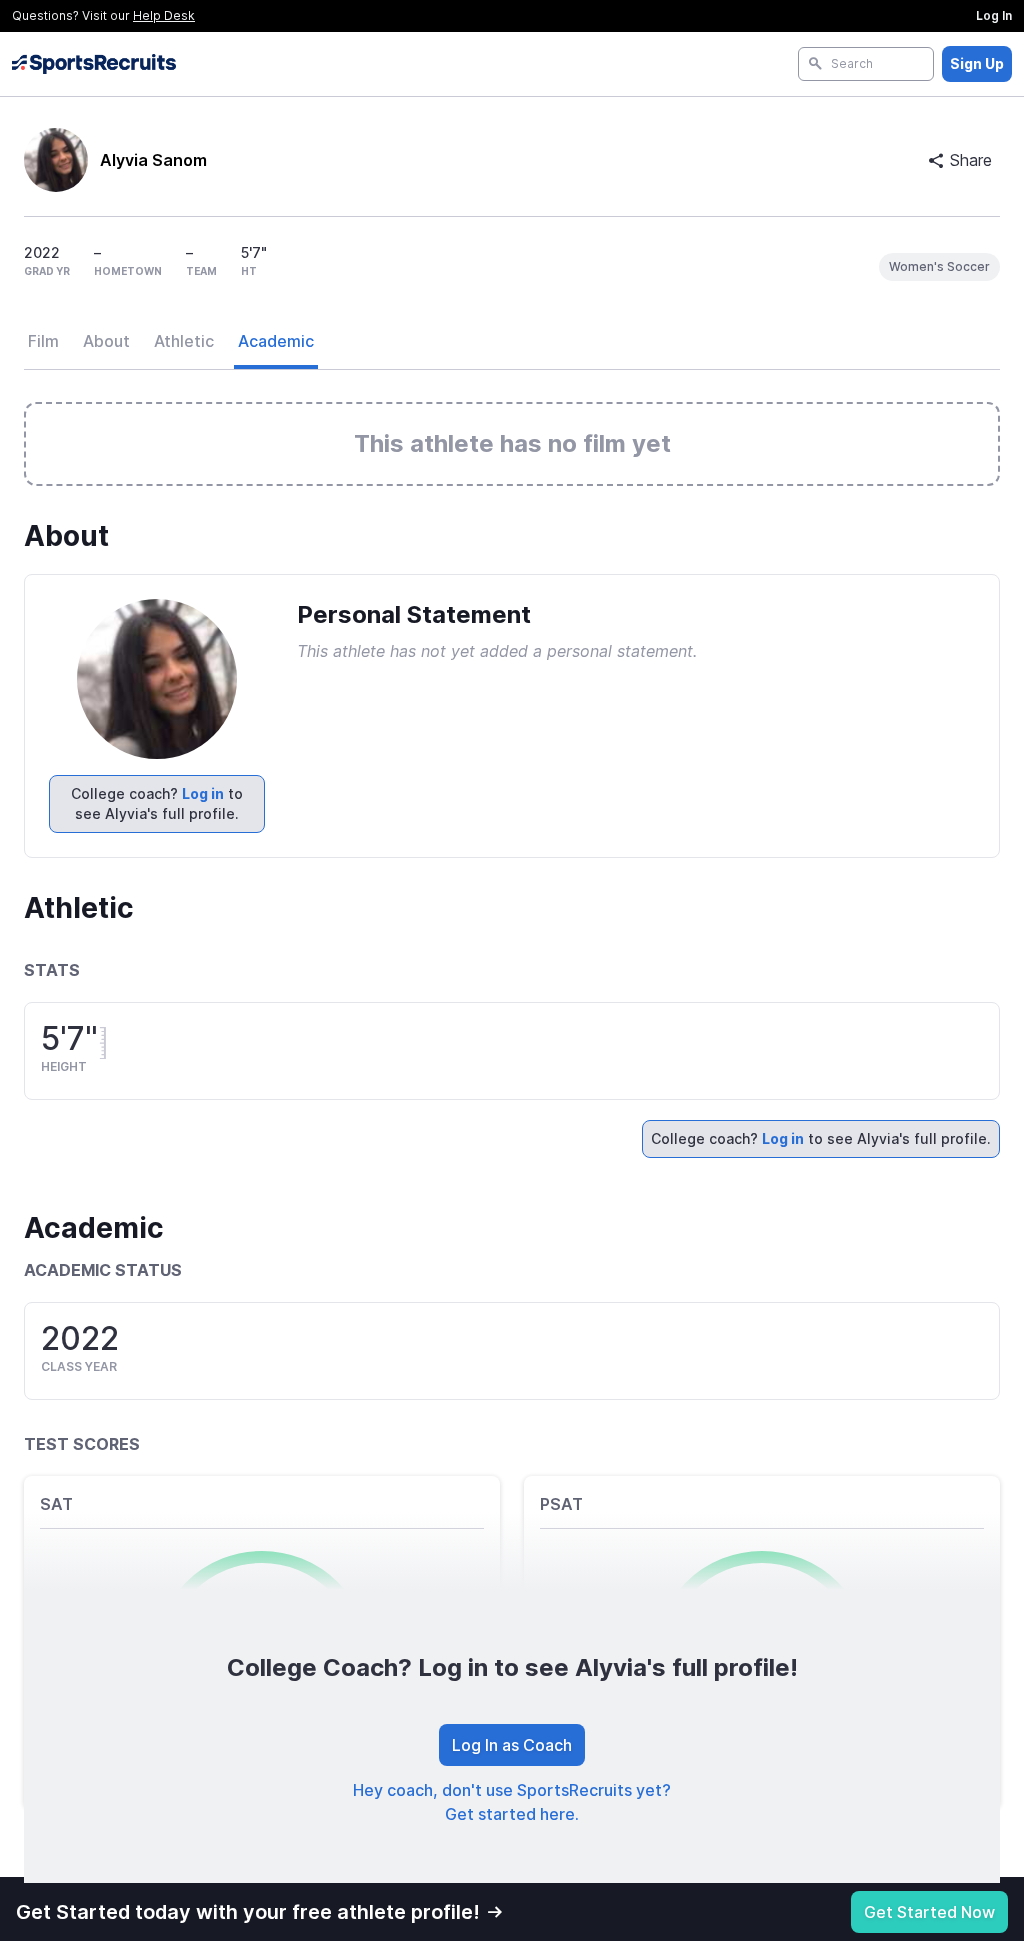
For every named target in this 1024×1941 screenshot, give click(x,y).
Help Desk (164, 15)
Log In (994, 15)
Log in (203, 793)
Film (43, 341)
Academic (276, 341)
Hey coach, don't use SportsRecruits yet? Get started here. (512, 1802)
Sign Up (977, 63)
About (106, 341)
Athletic (184, 341)
